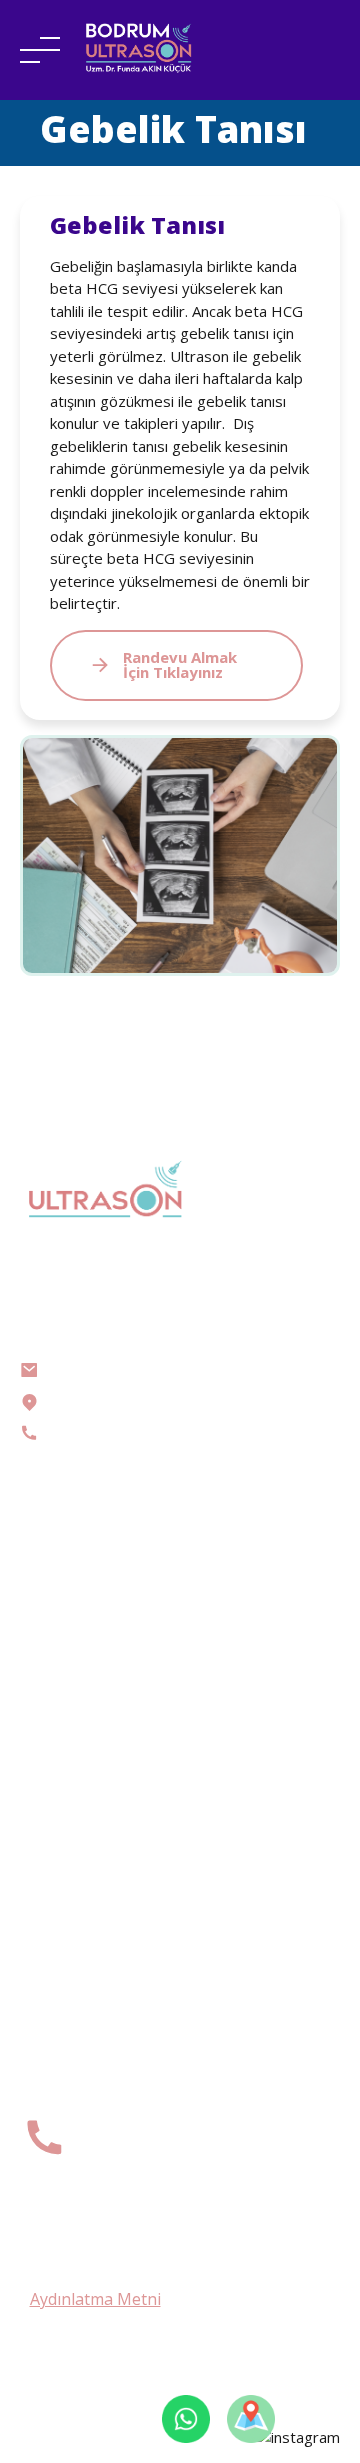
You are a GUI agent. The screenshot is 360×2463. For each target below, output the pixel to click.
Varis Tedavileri (72, 1780)
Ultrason (47, 1551)
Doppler (46, 1580)
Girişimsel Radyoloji (83, 1637)
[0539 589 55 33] (44, 2137)
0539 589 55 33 (150, 2146)
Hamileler (50, 1608)
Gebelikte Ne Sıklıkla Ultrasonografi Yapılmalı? (176, 1842)
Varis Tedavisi (64, 1665)
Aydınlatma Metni (95, 2299)
